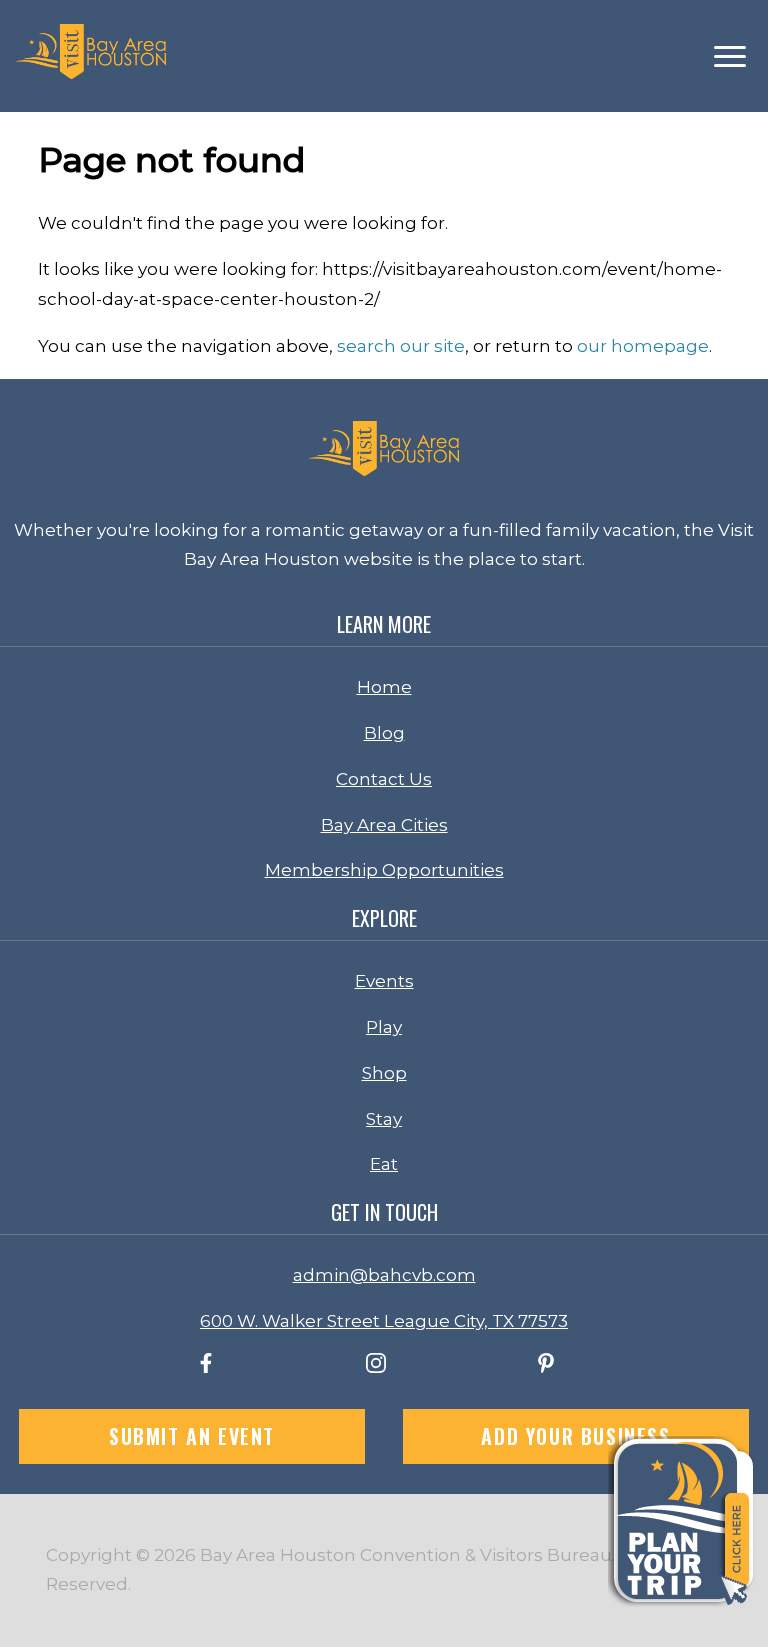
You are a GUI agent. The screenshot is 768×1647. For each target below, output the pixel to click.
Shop (384, 1073)
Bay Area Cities (384, 825)
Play (384, 1027)
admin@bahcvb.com (384, 1275)
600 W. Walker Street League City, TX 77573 (384, 1321)
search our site (401, 346)
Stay (384, 1119)
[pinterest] (546, 1367)
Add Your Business (575, 1436)
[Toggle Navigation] (730, 56)
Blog (384, 733)
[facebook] (206, 1367)
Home (384, 687)
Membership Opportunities (384, 870)
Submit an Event (192, 1436)
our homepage (643, 346)
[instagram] (376, 1367)
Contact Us (384, 779)
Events (384, 981)
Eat (384, 1164)
